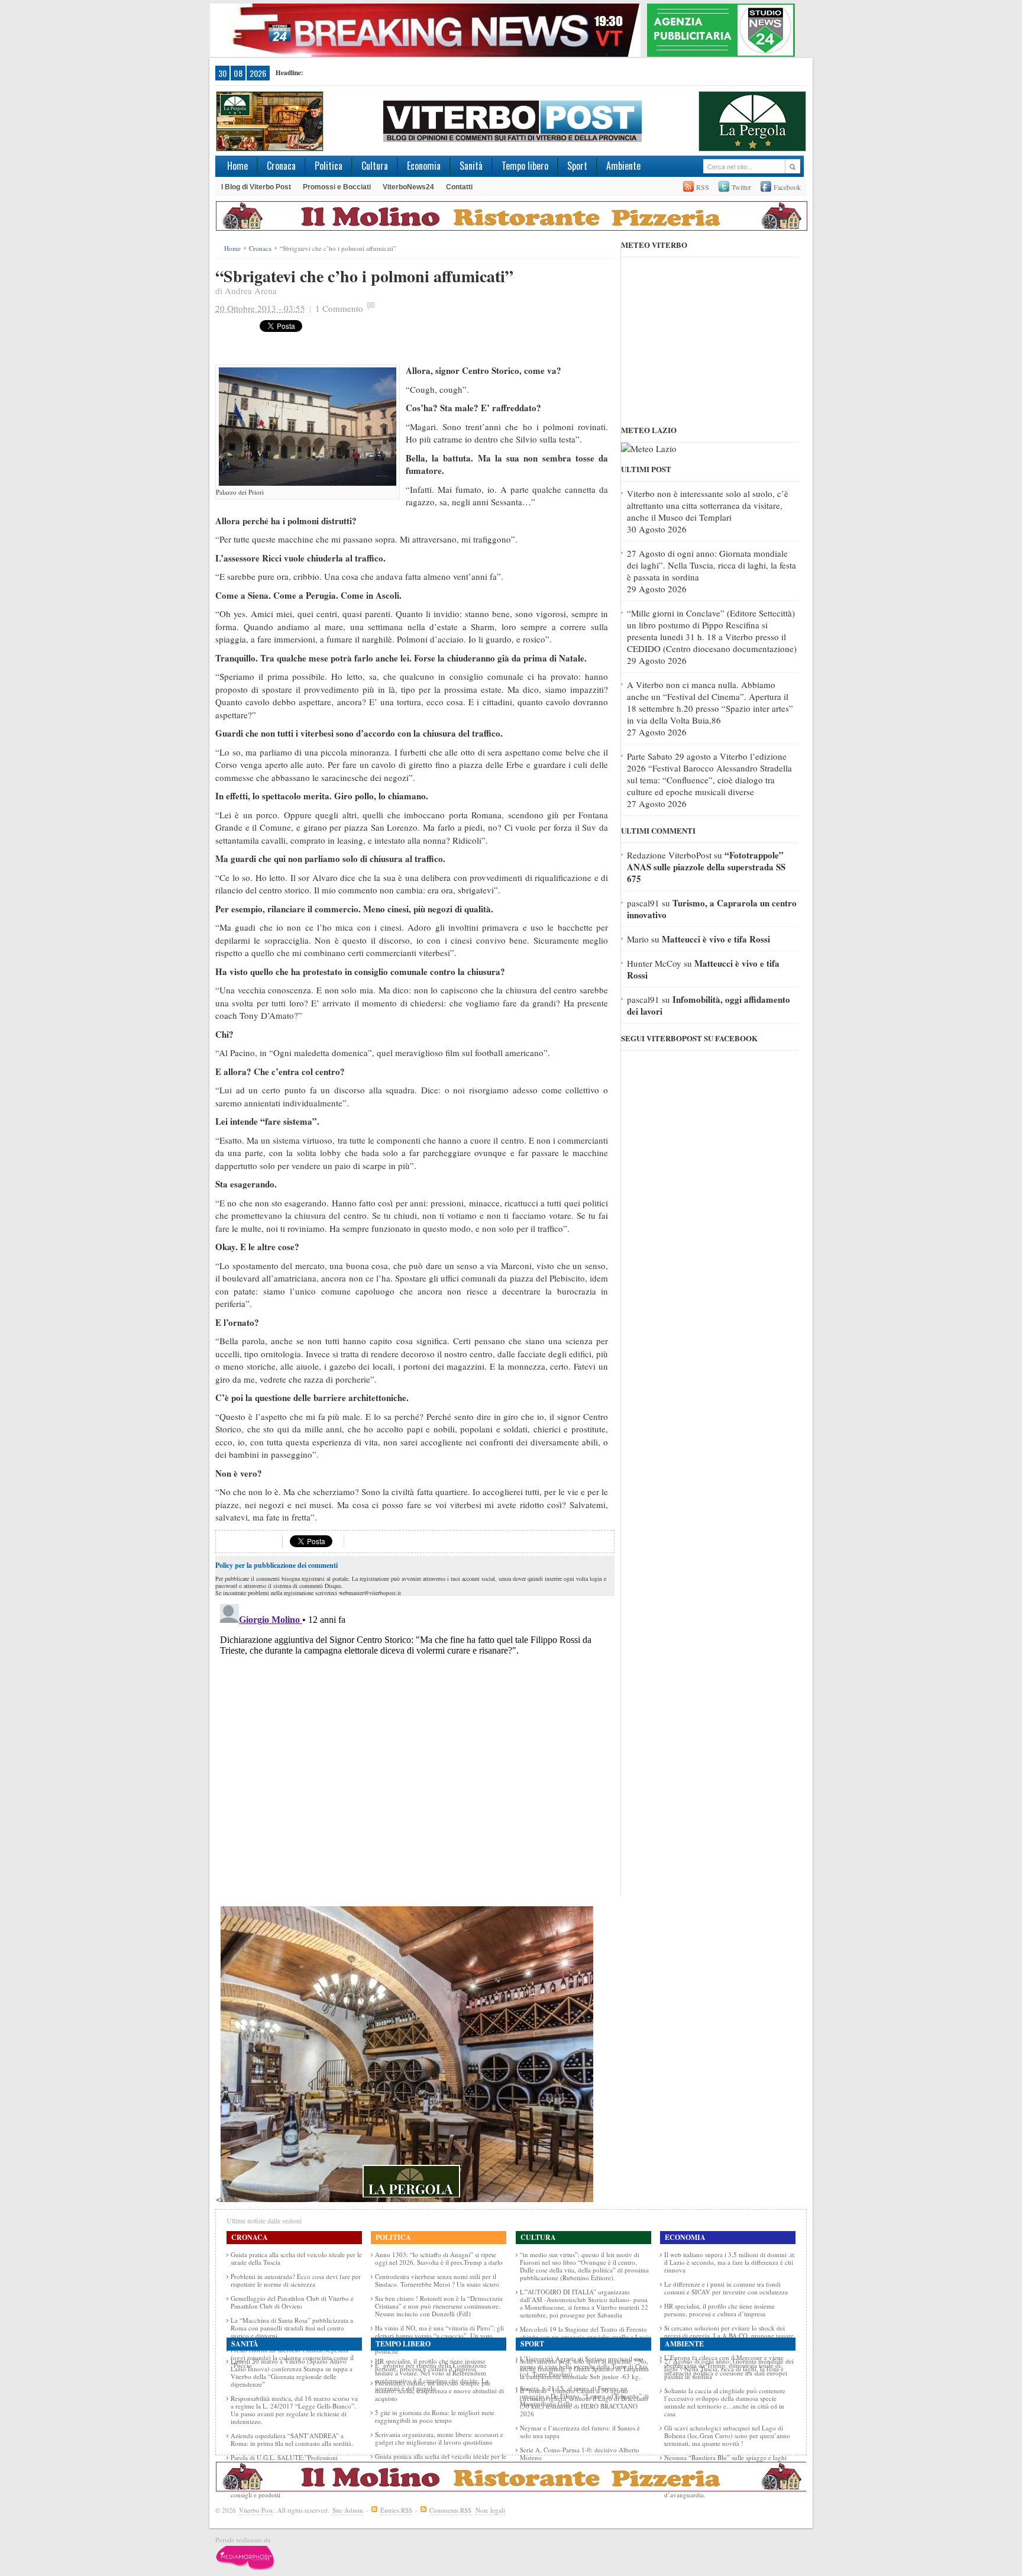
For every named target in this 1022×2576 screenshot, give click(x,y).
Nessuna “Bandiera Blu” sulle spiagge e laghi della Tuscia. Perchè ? (725, 2461)
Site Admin (348, 2510)
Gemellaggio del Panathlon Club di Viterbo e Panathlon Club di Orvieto (292, 2302)
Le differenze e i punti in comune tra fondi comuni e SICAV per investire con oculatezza (726, 2288)
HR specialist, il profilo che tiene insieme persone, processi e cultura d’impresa (719, 2310)
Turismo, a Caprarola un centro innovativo (712, 909)
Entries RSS (396, 2510)
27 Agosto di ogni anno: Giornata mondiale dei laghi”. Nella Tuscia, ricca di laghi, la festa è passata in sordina (711, 565)
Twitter (741, 187)
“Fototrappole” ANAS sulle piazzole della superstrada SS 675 (706, 867)
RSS (703, 187)
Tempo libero (525, 166)
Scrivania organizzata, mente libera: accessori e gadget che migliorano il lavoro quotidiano (439, 2438)
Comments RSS (450, 2510)
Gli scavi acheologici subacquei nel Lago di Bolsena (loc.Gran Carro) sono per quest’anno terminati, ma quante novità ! (727, 2435)
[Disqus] (415, 1747)
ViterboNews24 (408, 187)
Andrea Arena (251, 290)
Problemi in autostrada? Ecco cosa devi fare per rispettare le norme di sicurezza (296, 2280)
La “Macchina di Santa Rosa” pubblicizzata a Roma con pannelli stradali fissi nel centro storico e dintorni (292, 2328)
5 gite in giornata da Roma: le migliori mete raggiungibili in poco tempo (435, 2416)
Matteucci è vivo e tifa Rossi (716, 939)
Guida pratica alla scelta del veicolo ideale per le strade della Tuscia (296, 2258)
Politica (329, 166)
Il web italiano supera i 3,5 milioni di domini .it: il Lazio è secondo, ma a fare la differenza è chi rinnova (730, 2262)
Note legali (490, 2510)
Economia (424, 166)
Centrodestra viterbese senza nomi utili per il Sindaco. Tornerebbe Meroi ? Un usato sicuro (437, 2280)
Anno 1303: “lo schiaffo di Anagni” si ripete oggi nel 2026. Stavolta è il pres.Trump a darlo (439, 2258)
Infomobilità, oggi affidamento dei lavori (709, 1005)
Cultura (375, 166)
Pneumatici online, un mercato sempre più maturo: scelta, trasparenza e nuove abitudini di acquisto (439, 2391)
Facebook (787, 187)
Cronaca (281, 166)
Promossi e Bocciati (337, 187)
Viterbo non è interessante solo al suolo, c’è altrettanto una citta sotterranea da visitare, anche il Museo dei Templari (708, 505)
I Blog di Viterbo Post (256, 187)
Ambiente (623, 166)
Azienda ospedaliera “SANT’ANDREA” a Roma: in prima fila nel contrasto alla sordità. (292, 2439)
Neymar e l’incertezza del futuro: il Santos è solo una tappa (580, 2432)
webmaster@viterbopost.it (370, 1593)
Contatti (459, 187)
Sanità (471, 166)
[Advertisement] (475, 338)
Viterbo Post (256, 2510)
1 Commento (339, 308)
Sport (577, 166)
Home (237, 166)
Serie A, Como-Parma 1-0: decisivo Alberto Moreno (580, 2454)
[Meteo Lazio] (649, 448)
